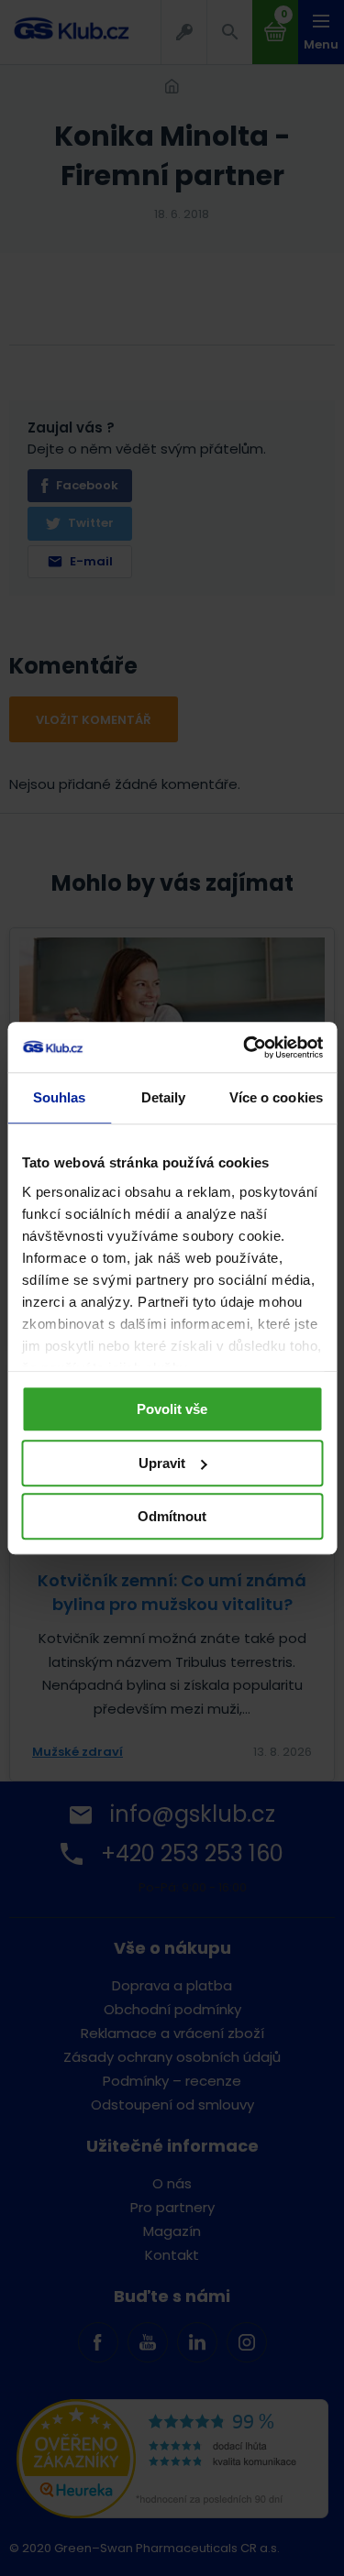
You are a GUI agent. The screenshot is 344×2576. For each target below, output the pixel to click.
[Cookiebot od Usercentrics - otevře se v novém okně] (245, 1047)
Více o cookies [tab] (276, 1097)
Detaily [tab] (164, 1097)
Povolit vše (172, 1409)
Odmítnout (172, 1516)
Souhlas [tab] (60, 1097)
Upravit (162, 1463)
